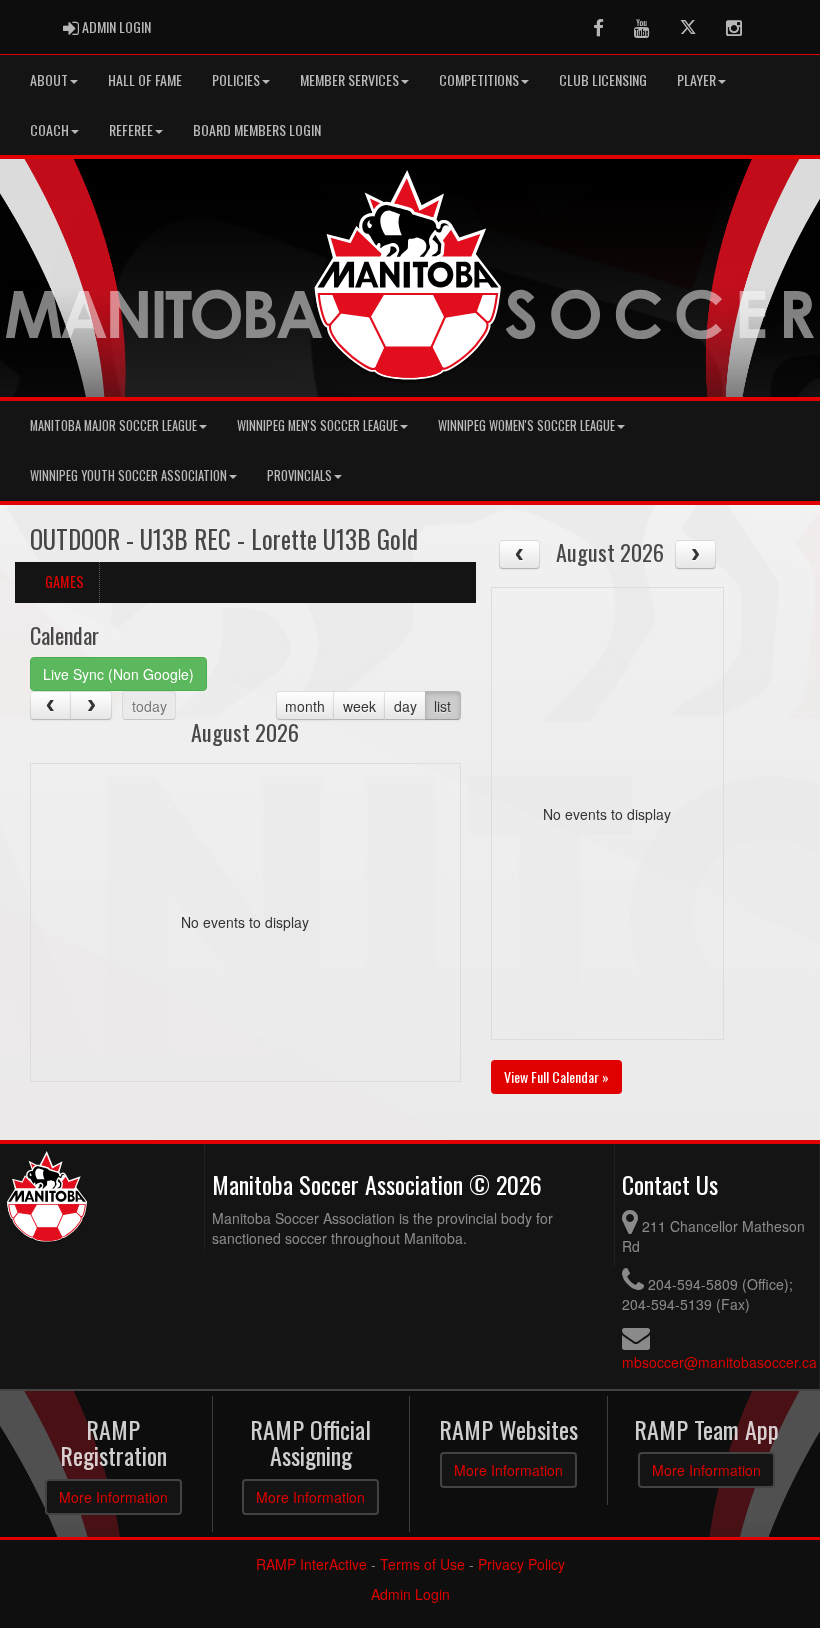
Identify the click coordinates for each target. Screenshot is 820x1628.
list (442, 706)
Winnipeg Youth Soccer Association (128, 475)
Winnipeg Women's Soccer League (526, 425)
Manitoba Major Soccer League (113, 425)
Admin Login (410, 1594)
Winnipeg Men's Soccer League (317, 425)
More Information (113, 1497)
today (149, 706)
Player (696, 79)
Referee (131, 129)
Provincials (299, 475)
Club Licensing (603, 79)
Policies (236, 79)
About (49, 79)
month (305, 706)
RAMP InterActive (311, 1564)
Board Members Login (257, 129)
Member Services (349, 79)
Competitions (479, 79)
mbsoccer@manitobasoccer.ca (719, 1362)
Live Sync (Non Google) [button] (118, 674)
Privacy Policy (521, 1564)
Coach (49, 129)
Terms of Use (422, 1564)
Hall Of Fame (145, 79)
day (405, 706)
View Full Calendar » (556, 1076)
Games (64, 581)
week (359, 706)
